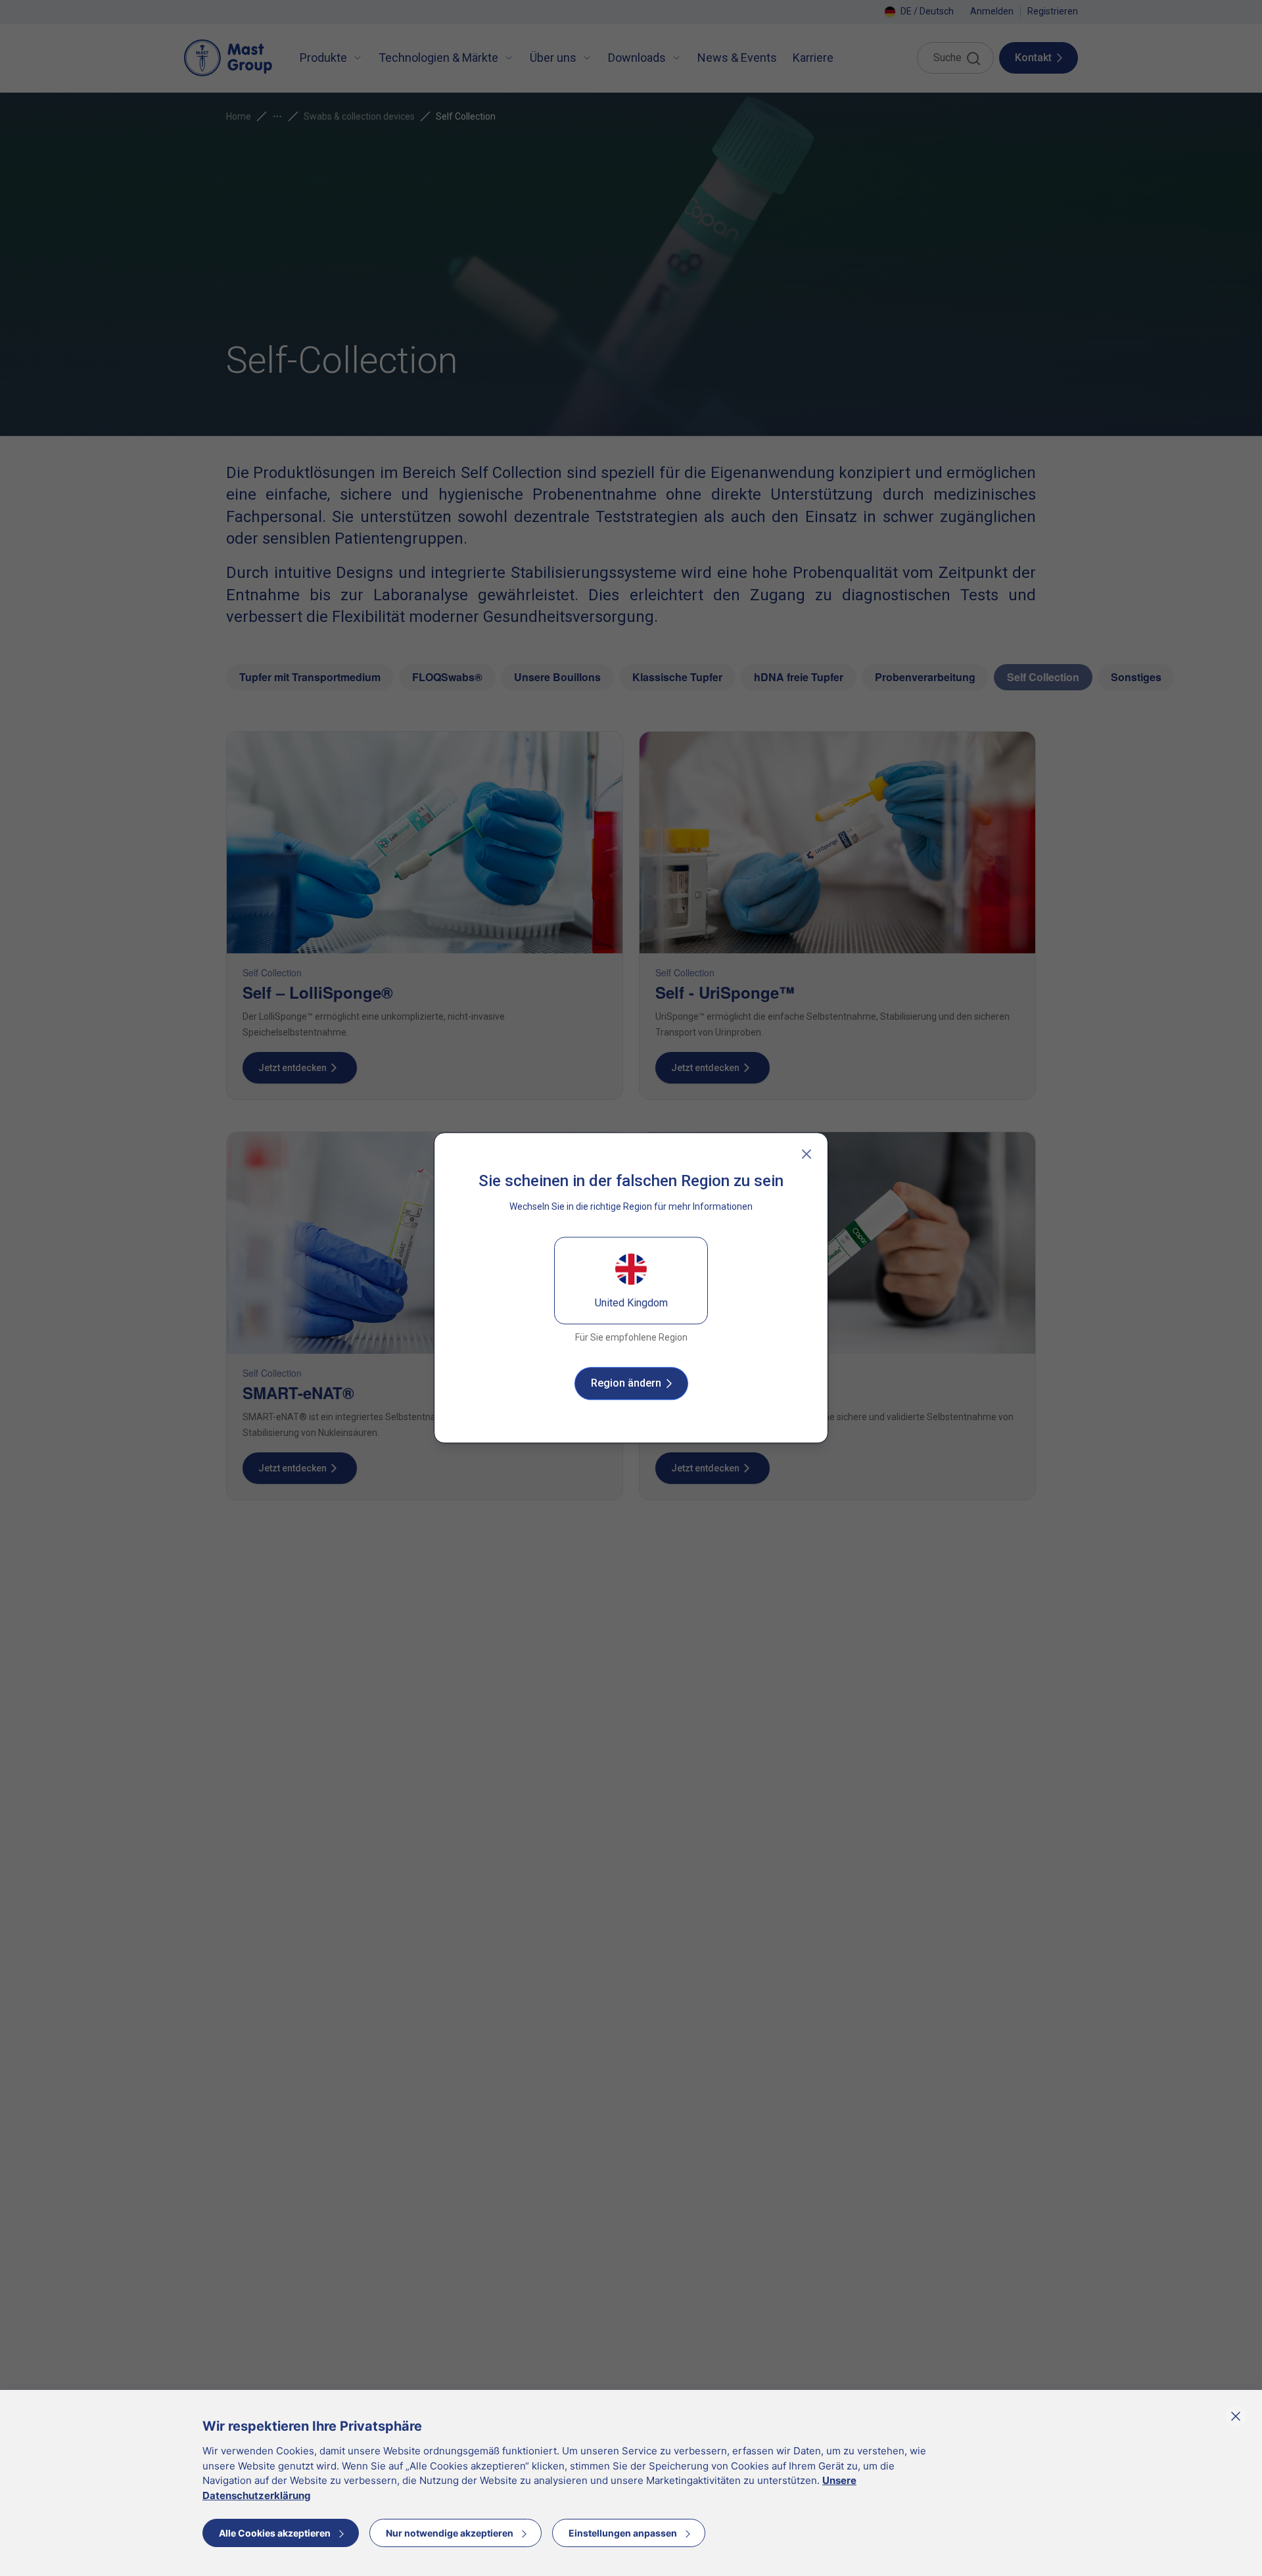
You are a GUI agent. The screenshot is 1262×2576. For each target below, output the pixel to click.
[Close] (806, 1154)
